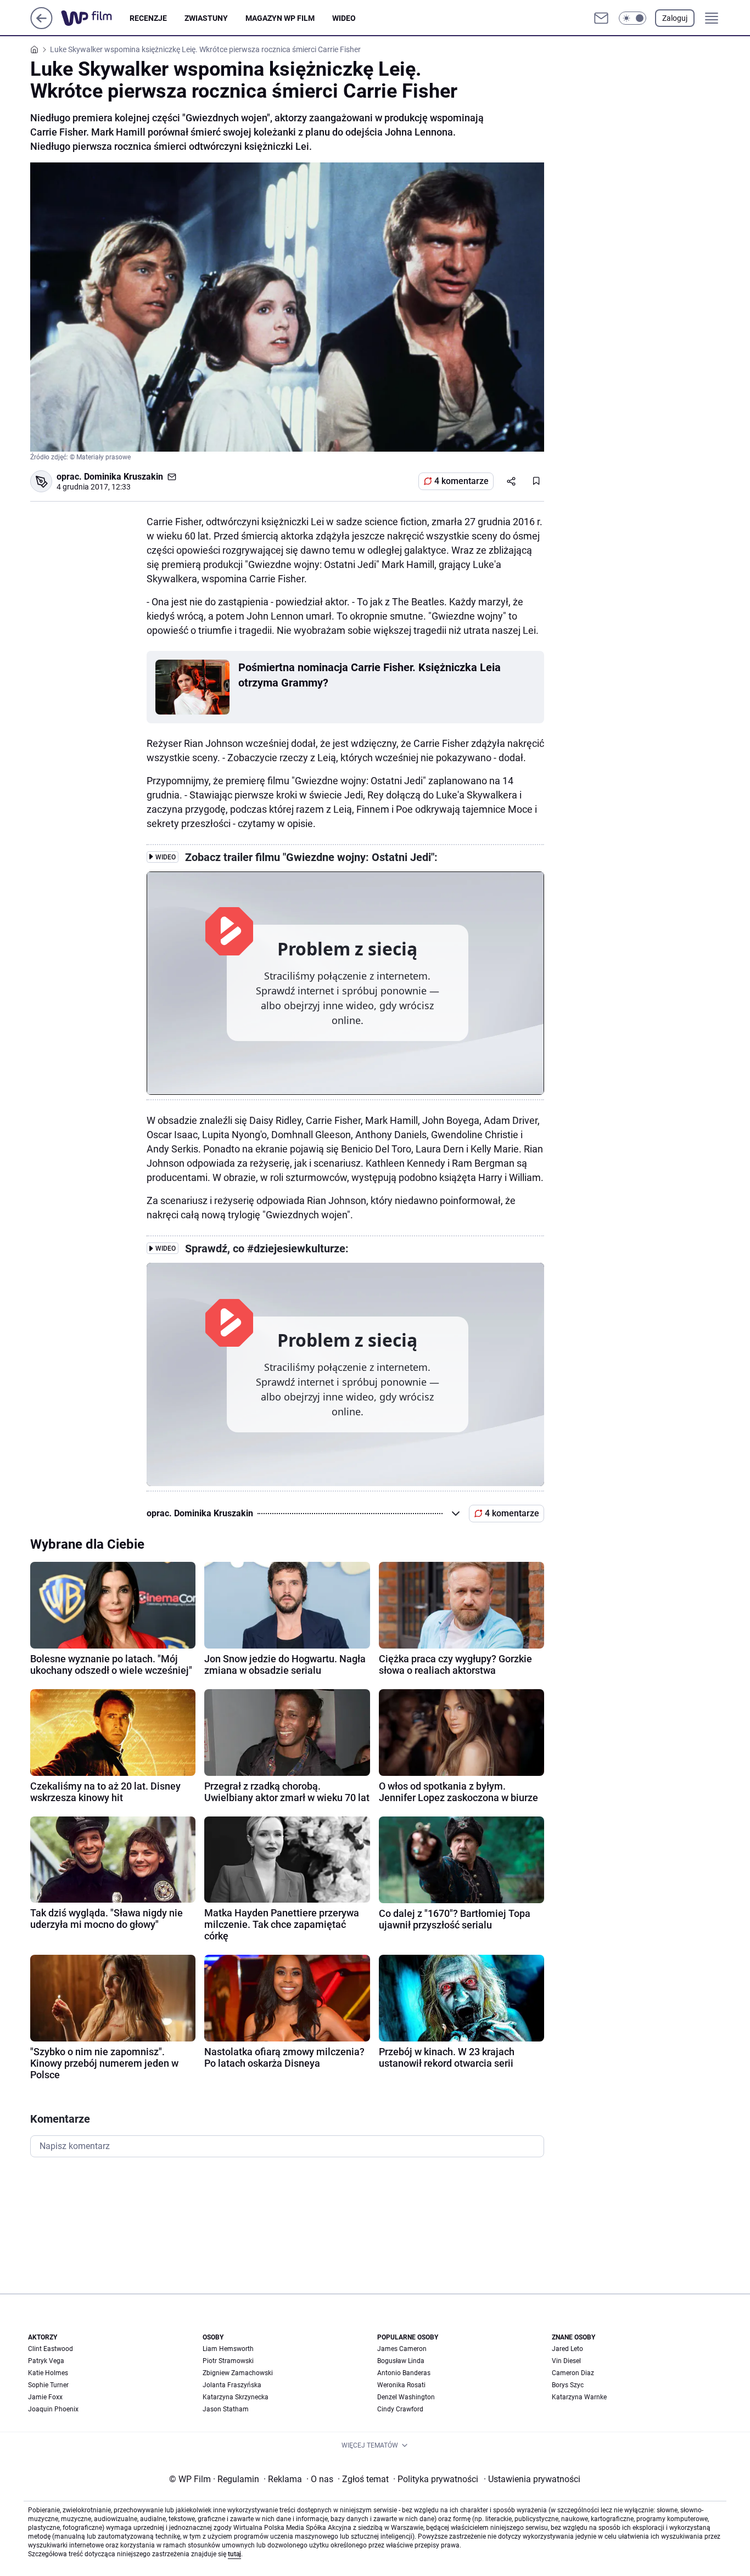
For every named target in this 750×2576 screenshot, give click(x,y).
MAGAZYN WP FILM (280, 18)
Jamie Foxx (45, 2397)
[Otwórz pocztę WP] (601, 18)
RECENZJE (148, 18)
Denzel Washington (406, 2397)
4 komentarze (461, 481)
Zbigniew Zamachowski (238, 2373)
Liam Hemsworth (228, 2349)
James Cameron (402, 2349)
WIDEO (344, 18)
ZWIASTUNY (206, 18)
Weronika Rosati (401, 2385)
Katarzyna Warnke (579, 2397)
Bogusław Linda (401, 2361)
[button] (633, 18)
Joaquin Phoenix (53, 2409)
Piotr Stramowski (228, 2361)
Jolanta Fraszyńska (232, 2385)
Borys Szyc (568, 2385)
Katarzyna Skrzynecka (236, 2397)
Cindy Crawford (400, 2409)
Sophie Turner (48, 2385)
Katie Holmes (48, 2373)
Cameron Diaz (573, 2373)
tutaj (234, 2554)
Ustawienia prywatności (532, 2479)
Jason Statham (226, 2409)
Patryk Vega (46, 2361)
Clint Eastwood (51, 2349)
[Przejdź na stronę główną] (41, 26)
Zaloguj (675, 18)
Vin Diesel (566, 2361)
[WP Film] (95, 18)
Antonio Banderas (404, 2373)
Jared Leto (567, 2349)
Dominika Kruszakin (124, 477)
